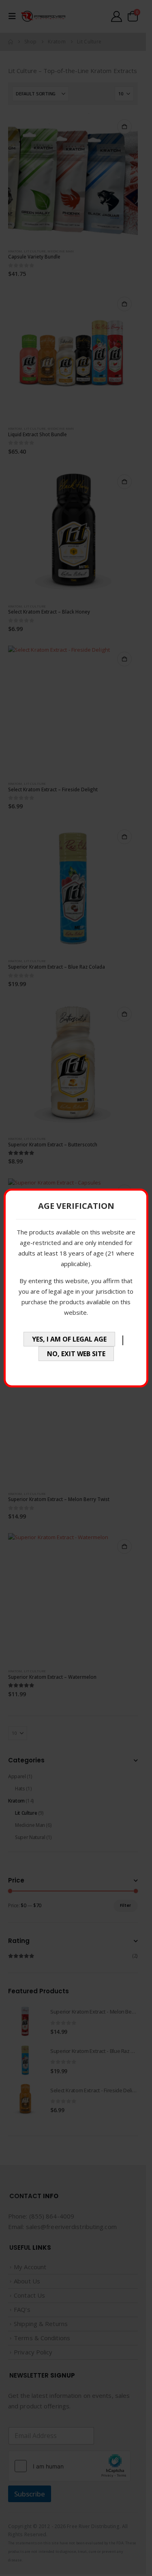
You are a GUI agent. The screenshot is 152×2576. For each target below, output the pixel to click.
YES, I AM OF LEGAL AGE (69, 1339)
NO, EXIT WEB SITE (76, 1354)
